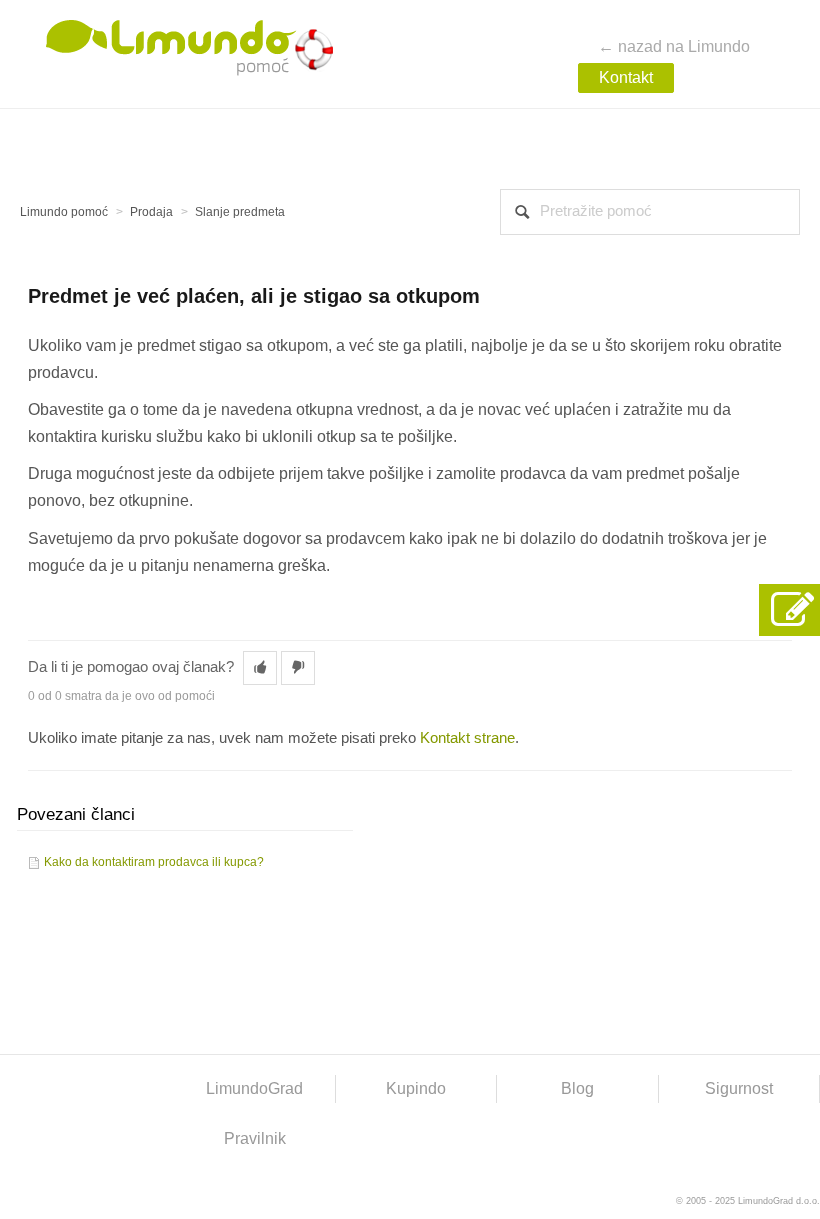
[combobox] (650, 212)
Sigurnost (739, 1088)
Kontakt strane (467, 738)
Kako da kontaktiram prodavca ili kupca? (154, 862)
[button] (260, 668)
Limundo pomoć (64, 212)
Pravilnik (255, 1138)
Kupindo (416, 1088)
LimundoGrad (254, 1088)
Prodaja (151, 212)
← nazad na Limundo (674, 46)
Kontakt (626, 77)
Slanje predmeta (240, 212)
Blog (577, 1088)
